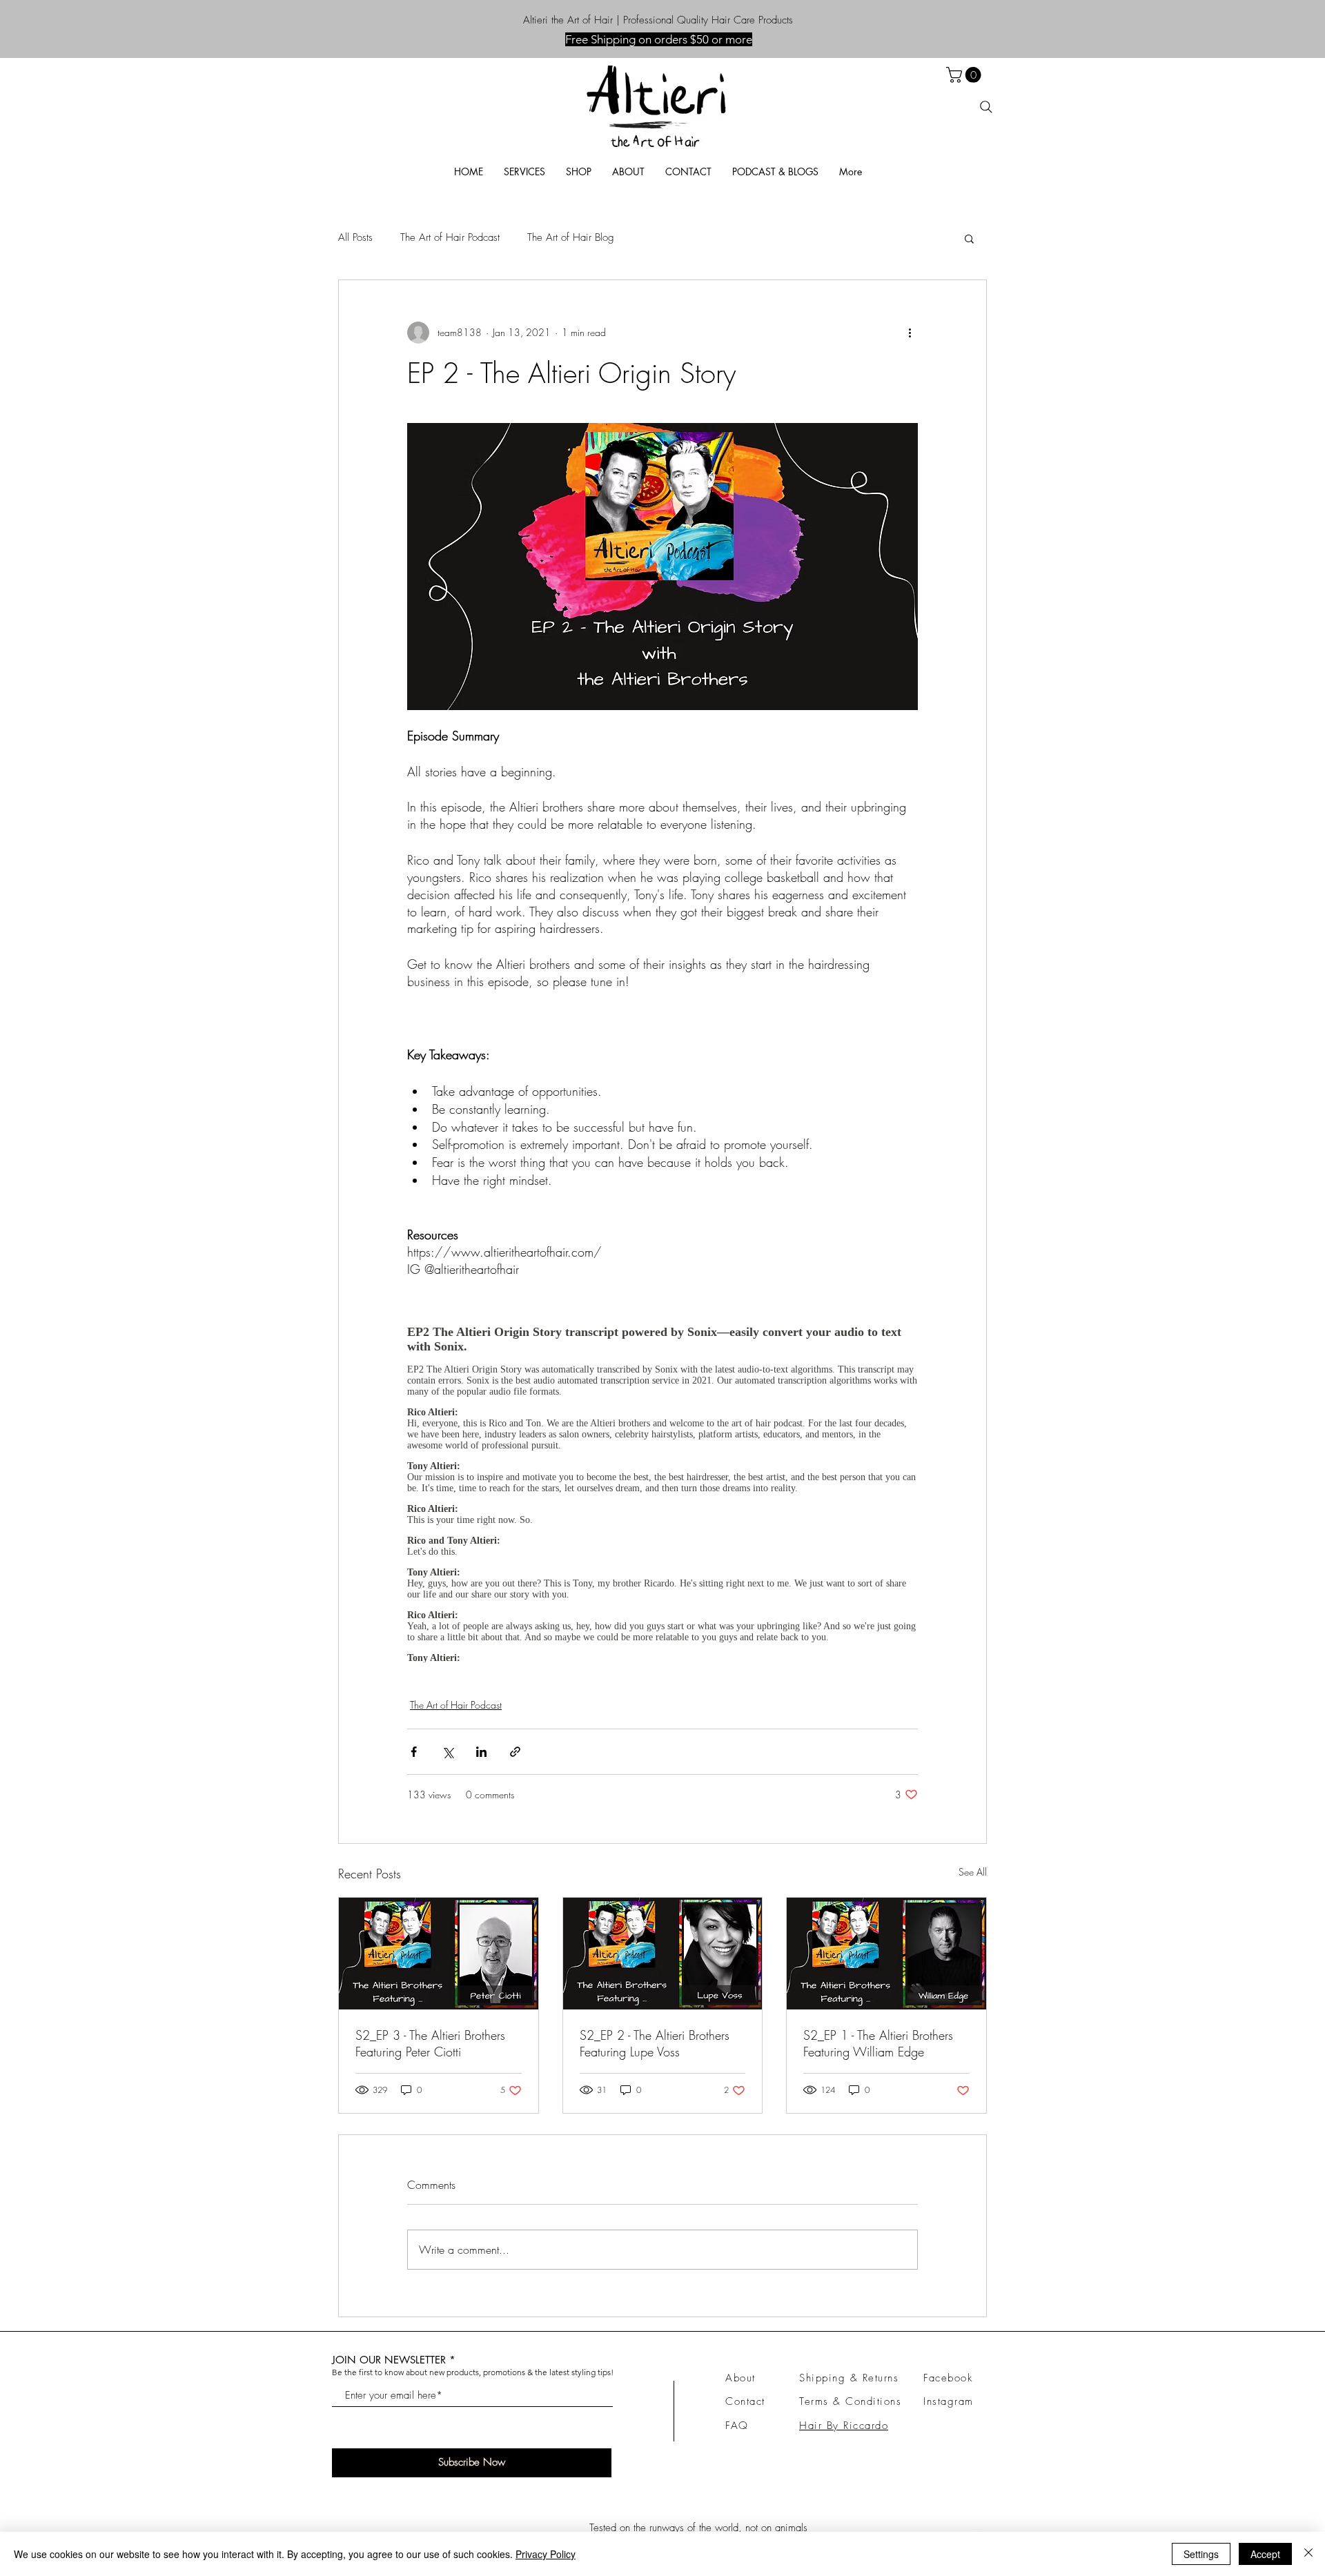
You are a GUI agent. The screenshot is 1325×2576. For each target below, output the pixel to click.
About (740, 2378)
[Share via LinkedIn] (481, 1752)
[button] (775, 171)
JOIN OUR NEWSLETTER (389, 2360)
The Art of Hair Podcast (450, 237)
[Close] (1308, 2554)
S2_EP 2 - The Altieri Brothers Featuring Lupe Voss (655, 2043)
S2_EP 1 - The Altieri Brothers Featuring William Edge (878, 2043)
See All (973, 1872)
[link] (965, 75)
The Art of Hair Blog (571, 237)
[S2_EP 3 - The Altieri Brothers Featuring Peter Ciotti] (439, 1954)
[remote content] (662, 1488)
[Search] (986, 107)
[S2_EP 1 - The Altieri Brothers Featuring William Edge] (886, 1954)
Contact (745, 2401)
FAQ (737, 2426)
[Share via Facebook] (414, 1752)
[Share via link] (515, 1752)
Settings (1201, 2554)
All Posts (355, 237)
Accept (1265, 2554)
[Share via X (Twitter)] (448, 1752)
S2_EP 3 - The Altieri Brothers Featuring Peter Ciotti (430, 2043)
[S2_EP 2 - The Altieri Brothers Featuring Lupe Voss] (663, 1954)
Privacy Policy (546, 2554)
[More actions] (910, 333)
